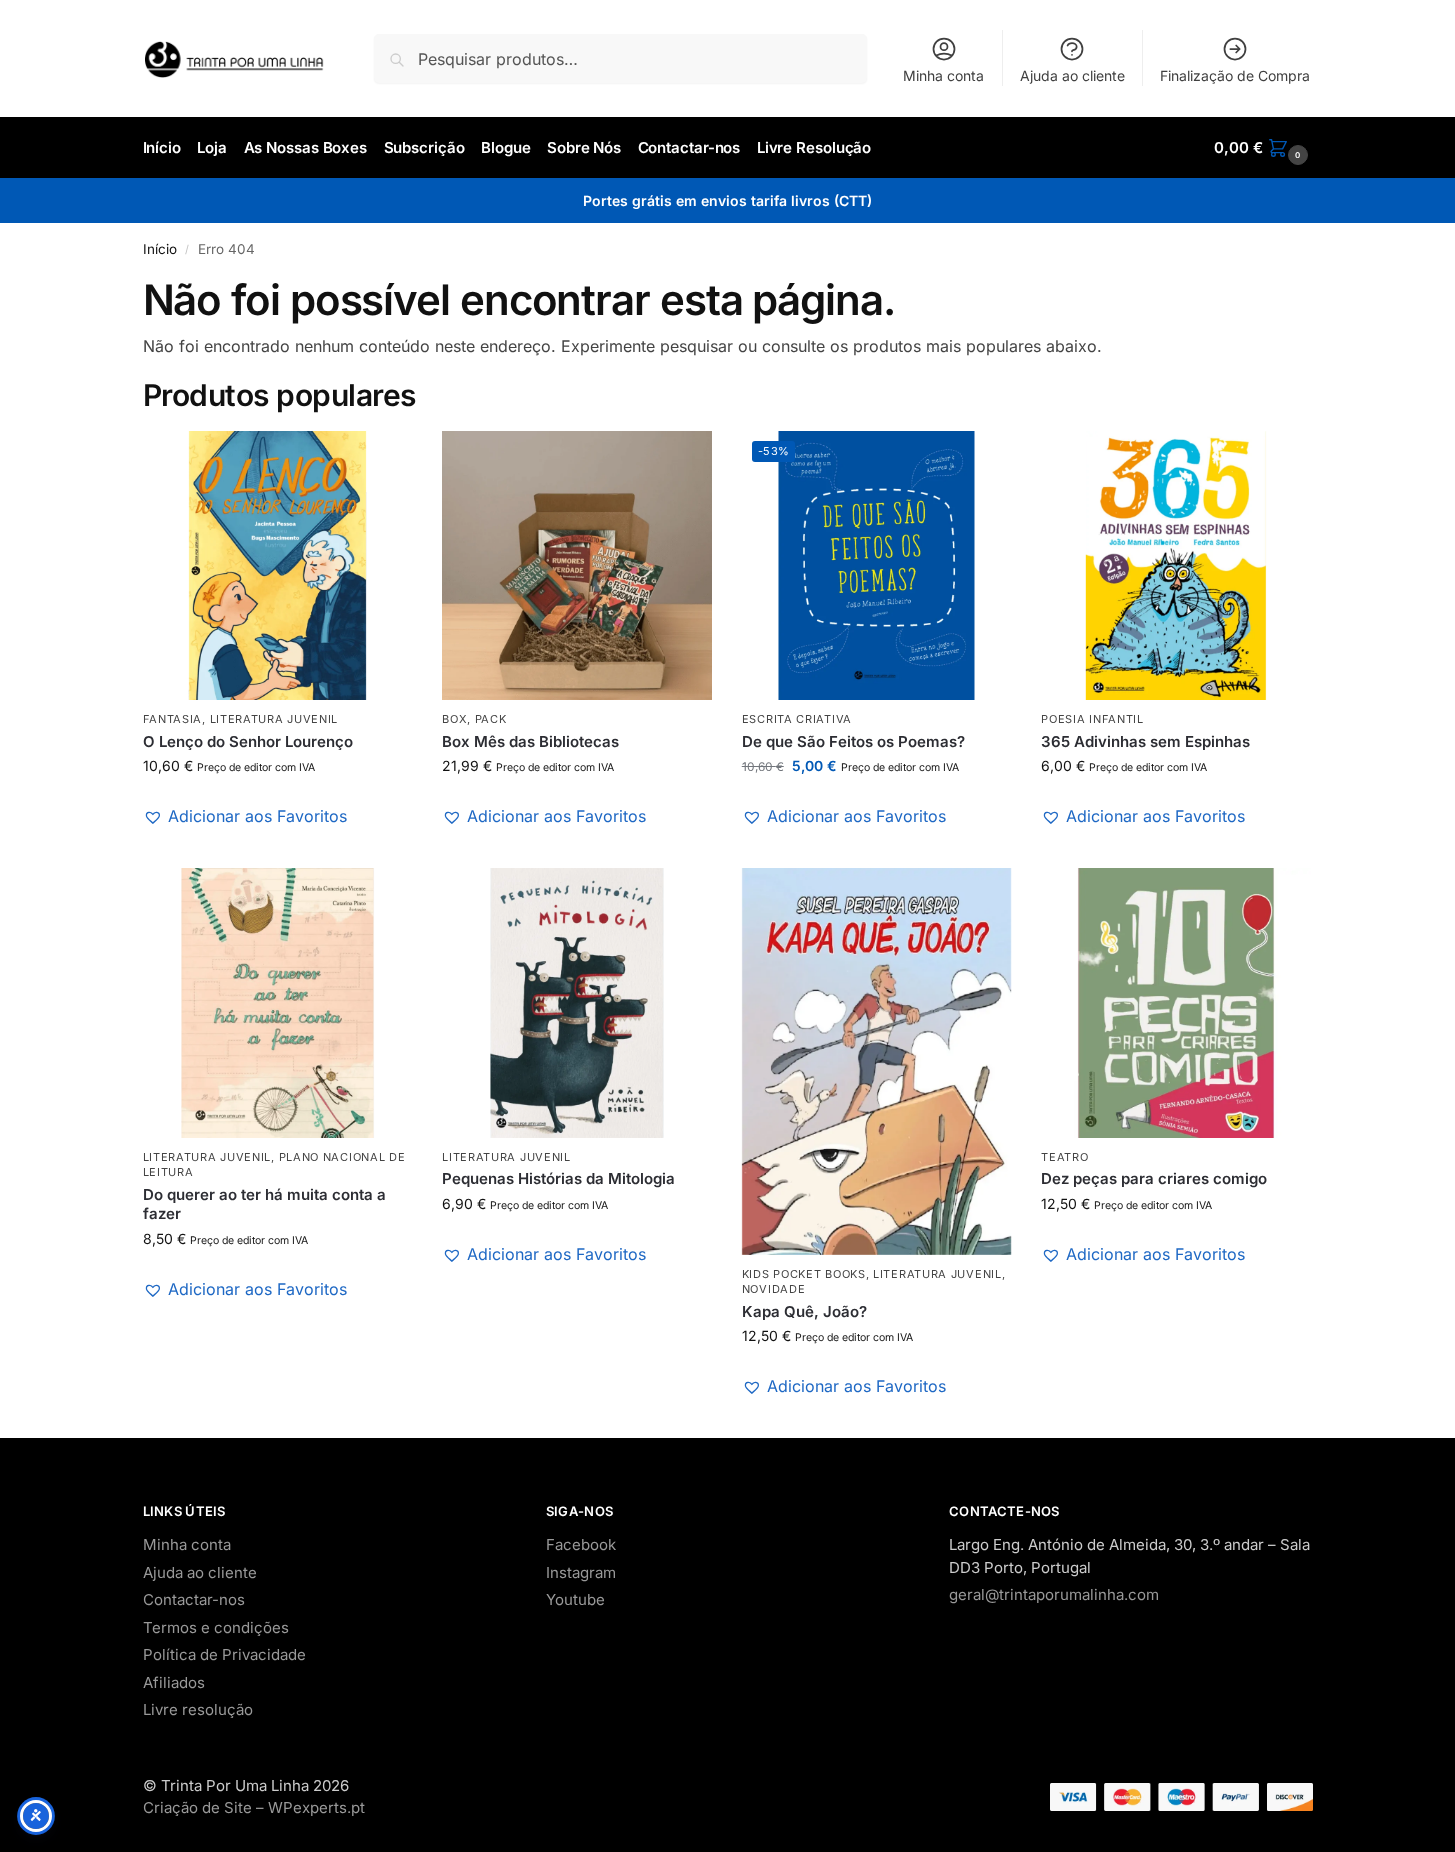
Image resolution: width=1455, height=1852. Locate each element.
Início (160, 249)
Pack (491, 719)
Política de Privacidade (224, 1654)
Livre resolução (198, 1709)
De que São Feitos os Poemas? (853, 741)
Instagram (581, 1572)
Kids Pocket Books (804, 1274)
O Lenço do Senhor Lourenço (248, 741)
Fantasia (173, 719)
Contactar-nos (194, 1599)
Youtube (575, 1599)
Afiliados (174, 1682)
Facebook (581, 1544)
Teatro (1064, 1157)
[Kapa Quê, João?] (877, 1061)
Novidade (774, 1289)
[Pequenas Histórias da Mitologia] (577, 1003)
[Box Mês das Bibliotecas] (577, 566)
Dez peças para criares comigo (1154, 1178)
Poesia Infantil (1092, 719)
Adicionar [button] (277, 847)
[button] (1263, 148)
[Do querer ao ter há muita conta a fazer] (278, 1003)
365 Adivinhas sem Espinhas (1145, 741)
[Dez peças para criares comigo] (1176, 1003)
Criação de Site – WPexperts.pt (254, 1807)
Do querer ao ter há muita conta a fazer (264, 1204)
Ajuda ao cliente (1072, 75)
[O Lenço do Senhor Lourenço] (278, 566)
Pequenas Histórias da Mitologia (558, 1178)
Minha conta (943, 75)
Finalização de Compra (1235, 75)
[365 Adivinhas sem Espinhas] (1176, 566)
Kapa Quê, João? (804, 1311)
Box (454, 719)
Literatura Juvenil (274, 719)
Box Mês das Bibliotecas (530, 741)
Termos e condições (216, 1627)
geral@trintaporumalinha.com (1054, 1594)
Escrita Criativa (797, 719)
